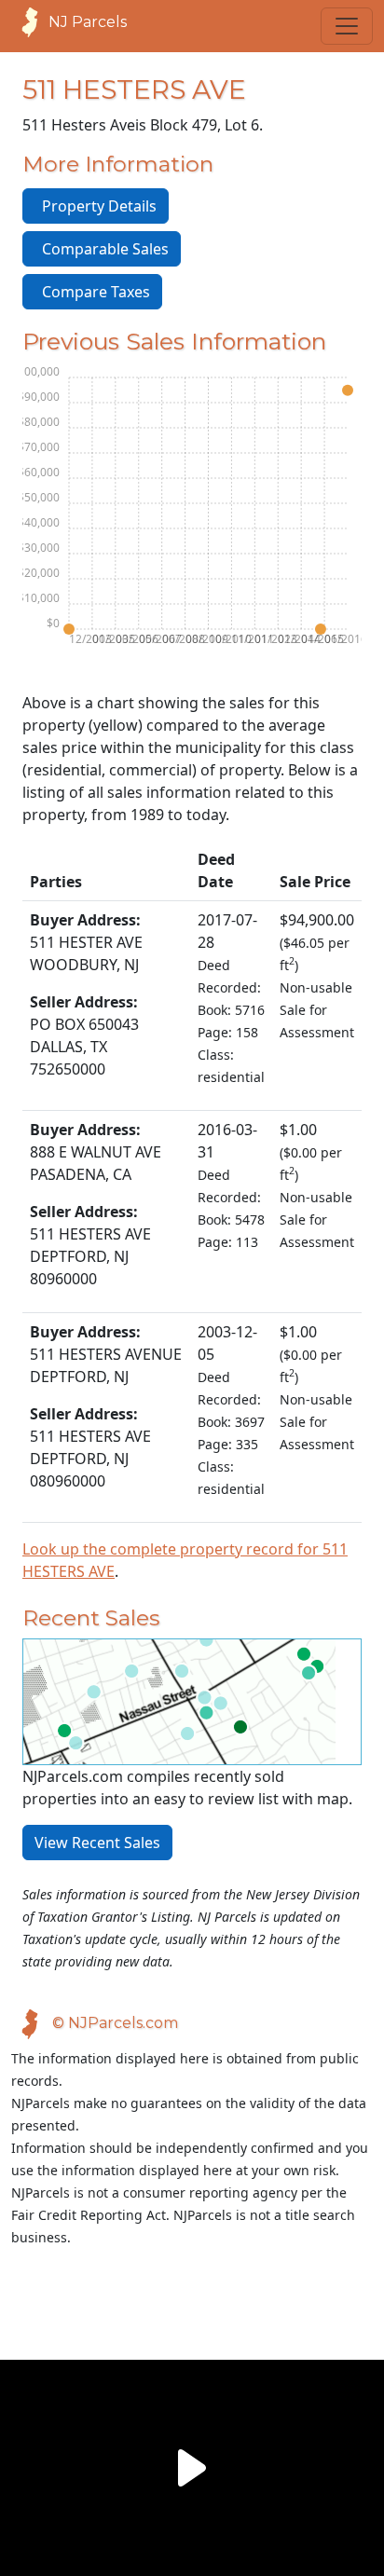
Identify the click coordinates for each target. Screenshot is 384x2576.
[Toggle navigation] (347, 26)
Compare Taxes (92, 292)
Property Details (96, 206)
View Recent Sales (97, 1843)
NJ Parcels (88, 22)
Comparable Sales (102, 249)
